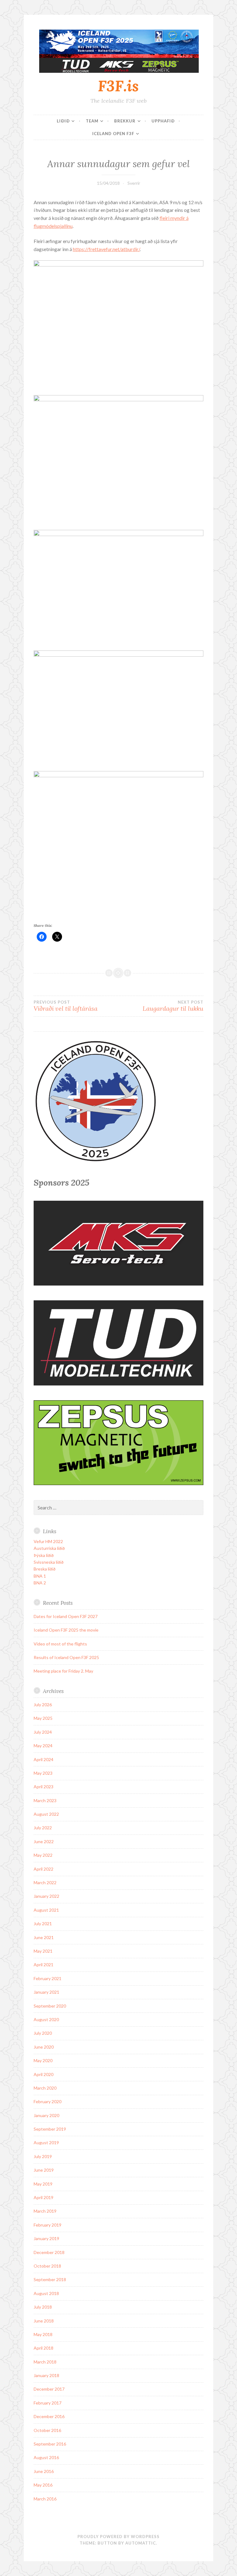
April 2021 (44, 1965)
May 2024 (43, 1746)
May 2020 (43, 2060)
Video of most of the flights (60, 1644)
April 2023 (44, 1787)
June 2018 (44, 2321)
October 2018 (47, 2266)
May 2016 (43, 2485)
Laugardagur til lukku (173, 1006)
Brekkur (125, 121)
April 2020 (44, 2074)
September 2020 (50, 2006)
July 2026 (43, 1705)
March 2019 (45, 2211)
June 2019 (44, 2170)
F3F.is (118, 86)
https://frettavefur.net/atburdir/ (106, 249)
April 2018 (44, 2348)
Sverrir (134, 183)
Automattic (141, 2543)
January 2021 (46, 1992)
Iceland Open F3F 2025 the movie (66, 1630)
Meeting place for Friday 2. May (63, 1671)
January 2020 (46, 2115)
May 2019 (43, 2184)
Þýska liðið (44, 1555)
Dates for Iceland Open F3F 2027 (66, 1616)
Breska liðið (45, 1569)
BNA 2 (40, 1583)
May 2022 (43, 1855)
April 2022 (44, 1869)
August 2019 (46, 2143)
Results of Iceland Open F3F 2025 (66, 1657)
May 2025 (43, 1718)
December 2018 (49, 2252)
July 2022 (43, 1828)
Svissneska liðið (49, 1562)
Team (92, 121)
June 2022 (44, 1841)
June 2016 (44, 2471)
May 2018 (43, 2334)
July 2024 (43, 1732)
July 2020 (43, 2033)
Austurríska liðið (49, 1548)
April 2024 (44, 1759)
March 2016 (45, 2499)
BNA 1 (40, 1576)
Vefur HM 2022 (48, 1541)
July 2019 (43, 2156)
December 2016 (49, 2416)
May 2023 (43, 1773)
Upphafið (163, 121)
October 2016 (47, 2430)
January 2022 (46, 1896)
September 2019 (50, 2129)
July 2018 (43, 2307)
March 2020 (45, 2088)
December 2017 (49, 2389)
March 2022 (45, 1882)
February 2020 (48, 2101)
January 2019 (46, 2238)
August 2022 (46, 1814)
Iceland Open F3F (113, 134)
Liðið (63, 121)
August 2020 (46, 2019)
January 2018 (46, 2375)
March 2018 (45, 2362)
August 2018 (46, 2293)
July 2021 (43, 1924)
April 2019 (44, 2197)
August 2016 (46, 2457)
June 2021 (44, 1937)
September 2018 (50, 2279)
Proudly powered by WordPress (118, 2537)
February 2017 (48, 2403)
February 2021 (48, 1978)
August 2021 (46, 1910)
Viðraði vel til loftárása (66, 1006)
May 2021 (43, 1951)
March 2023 (45, 1800)
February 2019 (48, 2225)
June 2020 (44, 2047)
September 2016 (50, 2444)
